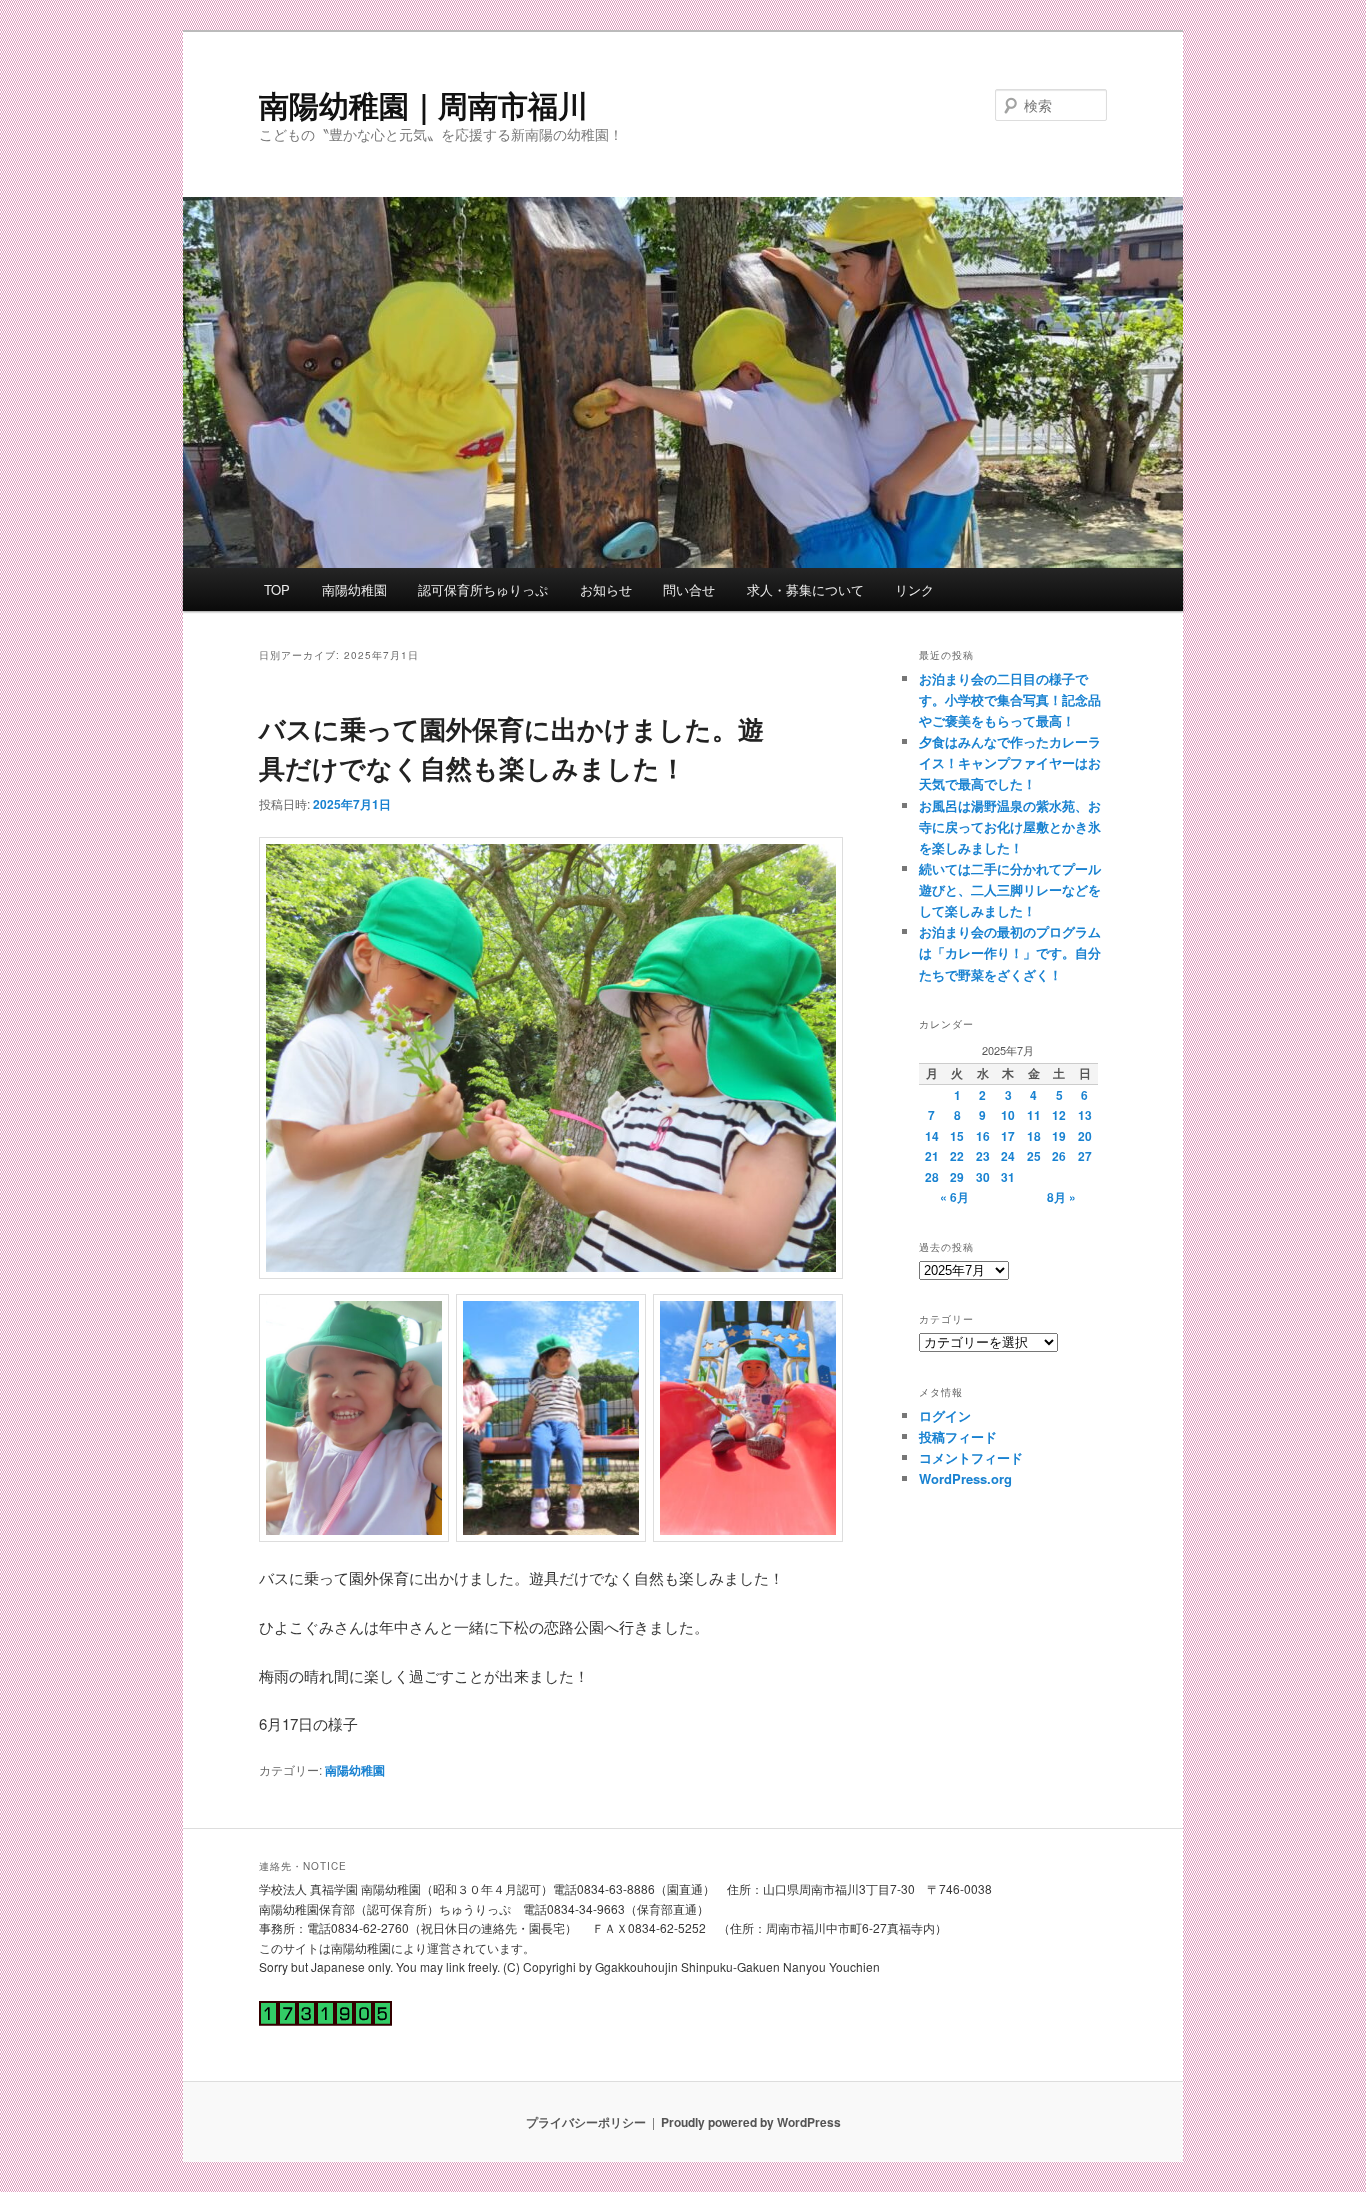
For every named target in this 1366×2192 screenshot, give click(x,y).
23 (983, 1156)
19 (1059, 1136)
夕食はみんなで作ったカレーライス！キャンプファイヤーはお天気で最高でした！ (1010, 762)
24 (1008, 1156)
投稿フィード (958, 1436)
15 (957, 1136)
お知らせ (606, 589)
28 (932, 1177)
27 (1085, 1156)
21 (932, 1156)
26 (1059, 1156)
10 (1008, 1115)
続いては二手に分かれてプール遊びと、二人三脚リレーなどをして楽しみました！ (1010, 889)
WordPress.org (965, 1478)
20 (1085, 1136)
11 (1034, 1115)
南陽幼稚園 (354, 589)
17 (1008, 1136)
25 (1034, 1156)
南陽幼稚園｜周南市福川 (423, 104)
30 (983, 1177)
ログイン (945, 1415)
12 (1059, 1115)
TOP (277, 589)
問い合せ (689, 589)
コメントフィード (971, 1457)
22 (957, 1156)
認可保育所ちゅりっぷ (483, 589)
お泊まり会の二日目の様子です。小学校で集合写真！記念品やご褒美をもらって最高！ (1010, 699)
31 (1008, 1177)
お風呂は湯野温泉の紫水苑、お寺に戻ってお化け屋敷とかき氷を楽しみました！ (1010, 826)
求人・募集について (805, 589)
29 (957, 1177)
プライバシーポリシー (586, 2122)
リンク (914, 589)
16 (983, 1136)
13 (1085, 1115)
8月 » (1061, 1197)
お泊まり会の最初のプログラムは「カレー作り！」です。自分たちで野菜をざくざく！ (1010, 952)
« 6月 (954, 1197)
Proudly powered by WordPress (751, 2122)
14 (932, 1136)
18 (1034, 1136)
